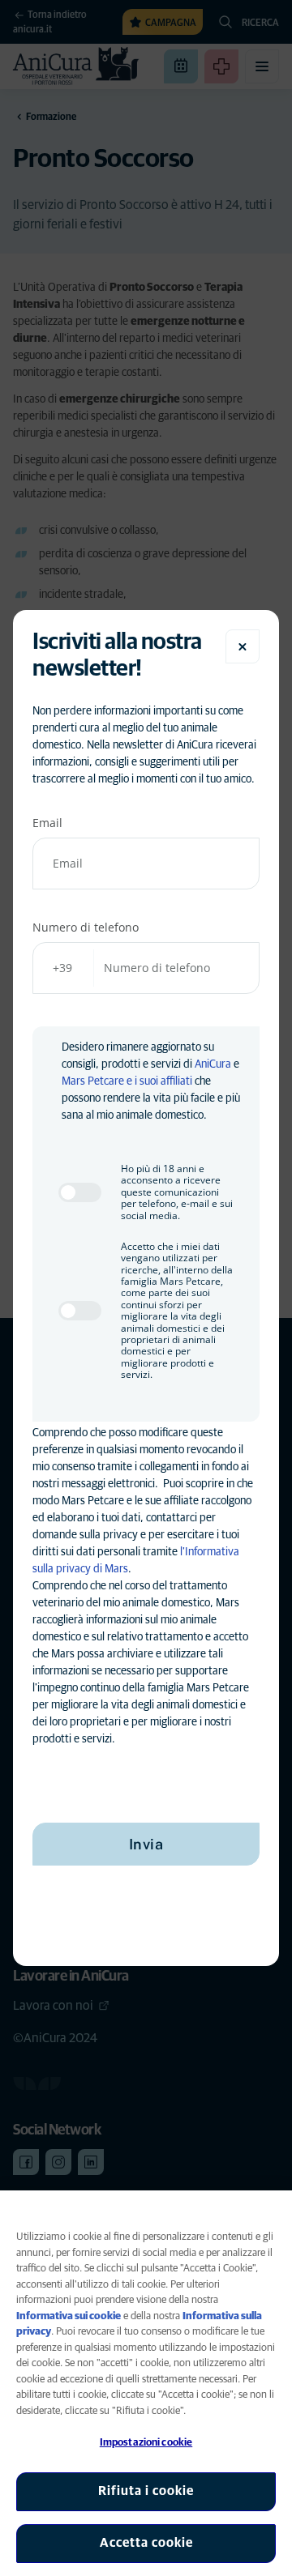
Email (47, 823)
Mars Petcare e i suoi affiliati (127, 1081)
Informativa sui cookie (69, 2316)
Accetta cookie (146, 2543)
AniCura (213, 1064)
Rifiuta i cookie (146, 2491)
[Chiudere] (243, 646)
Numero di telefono (86, 927)
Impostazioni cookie (146, 2443)
